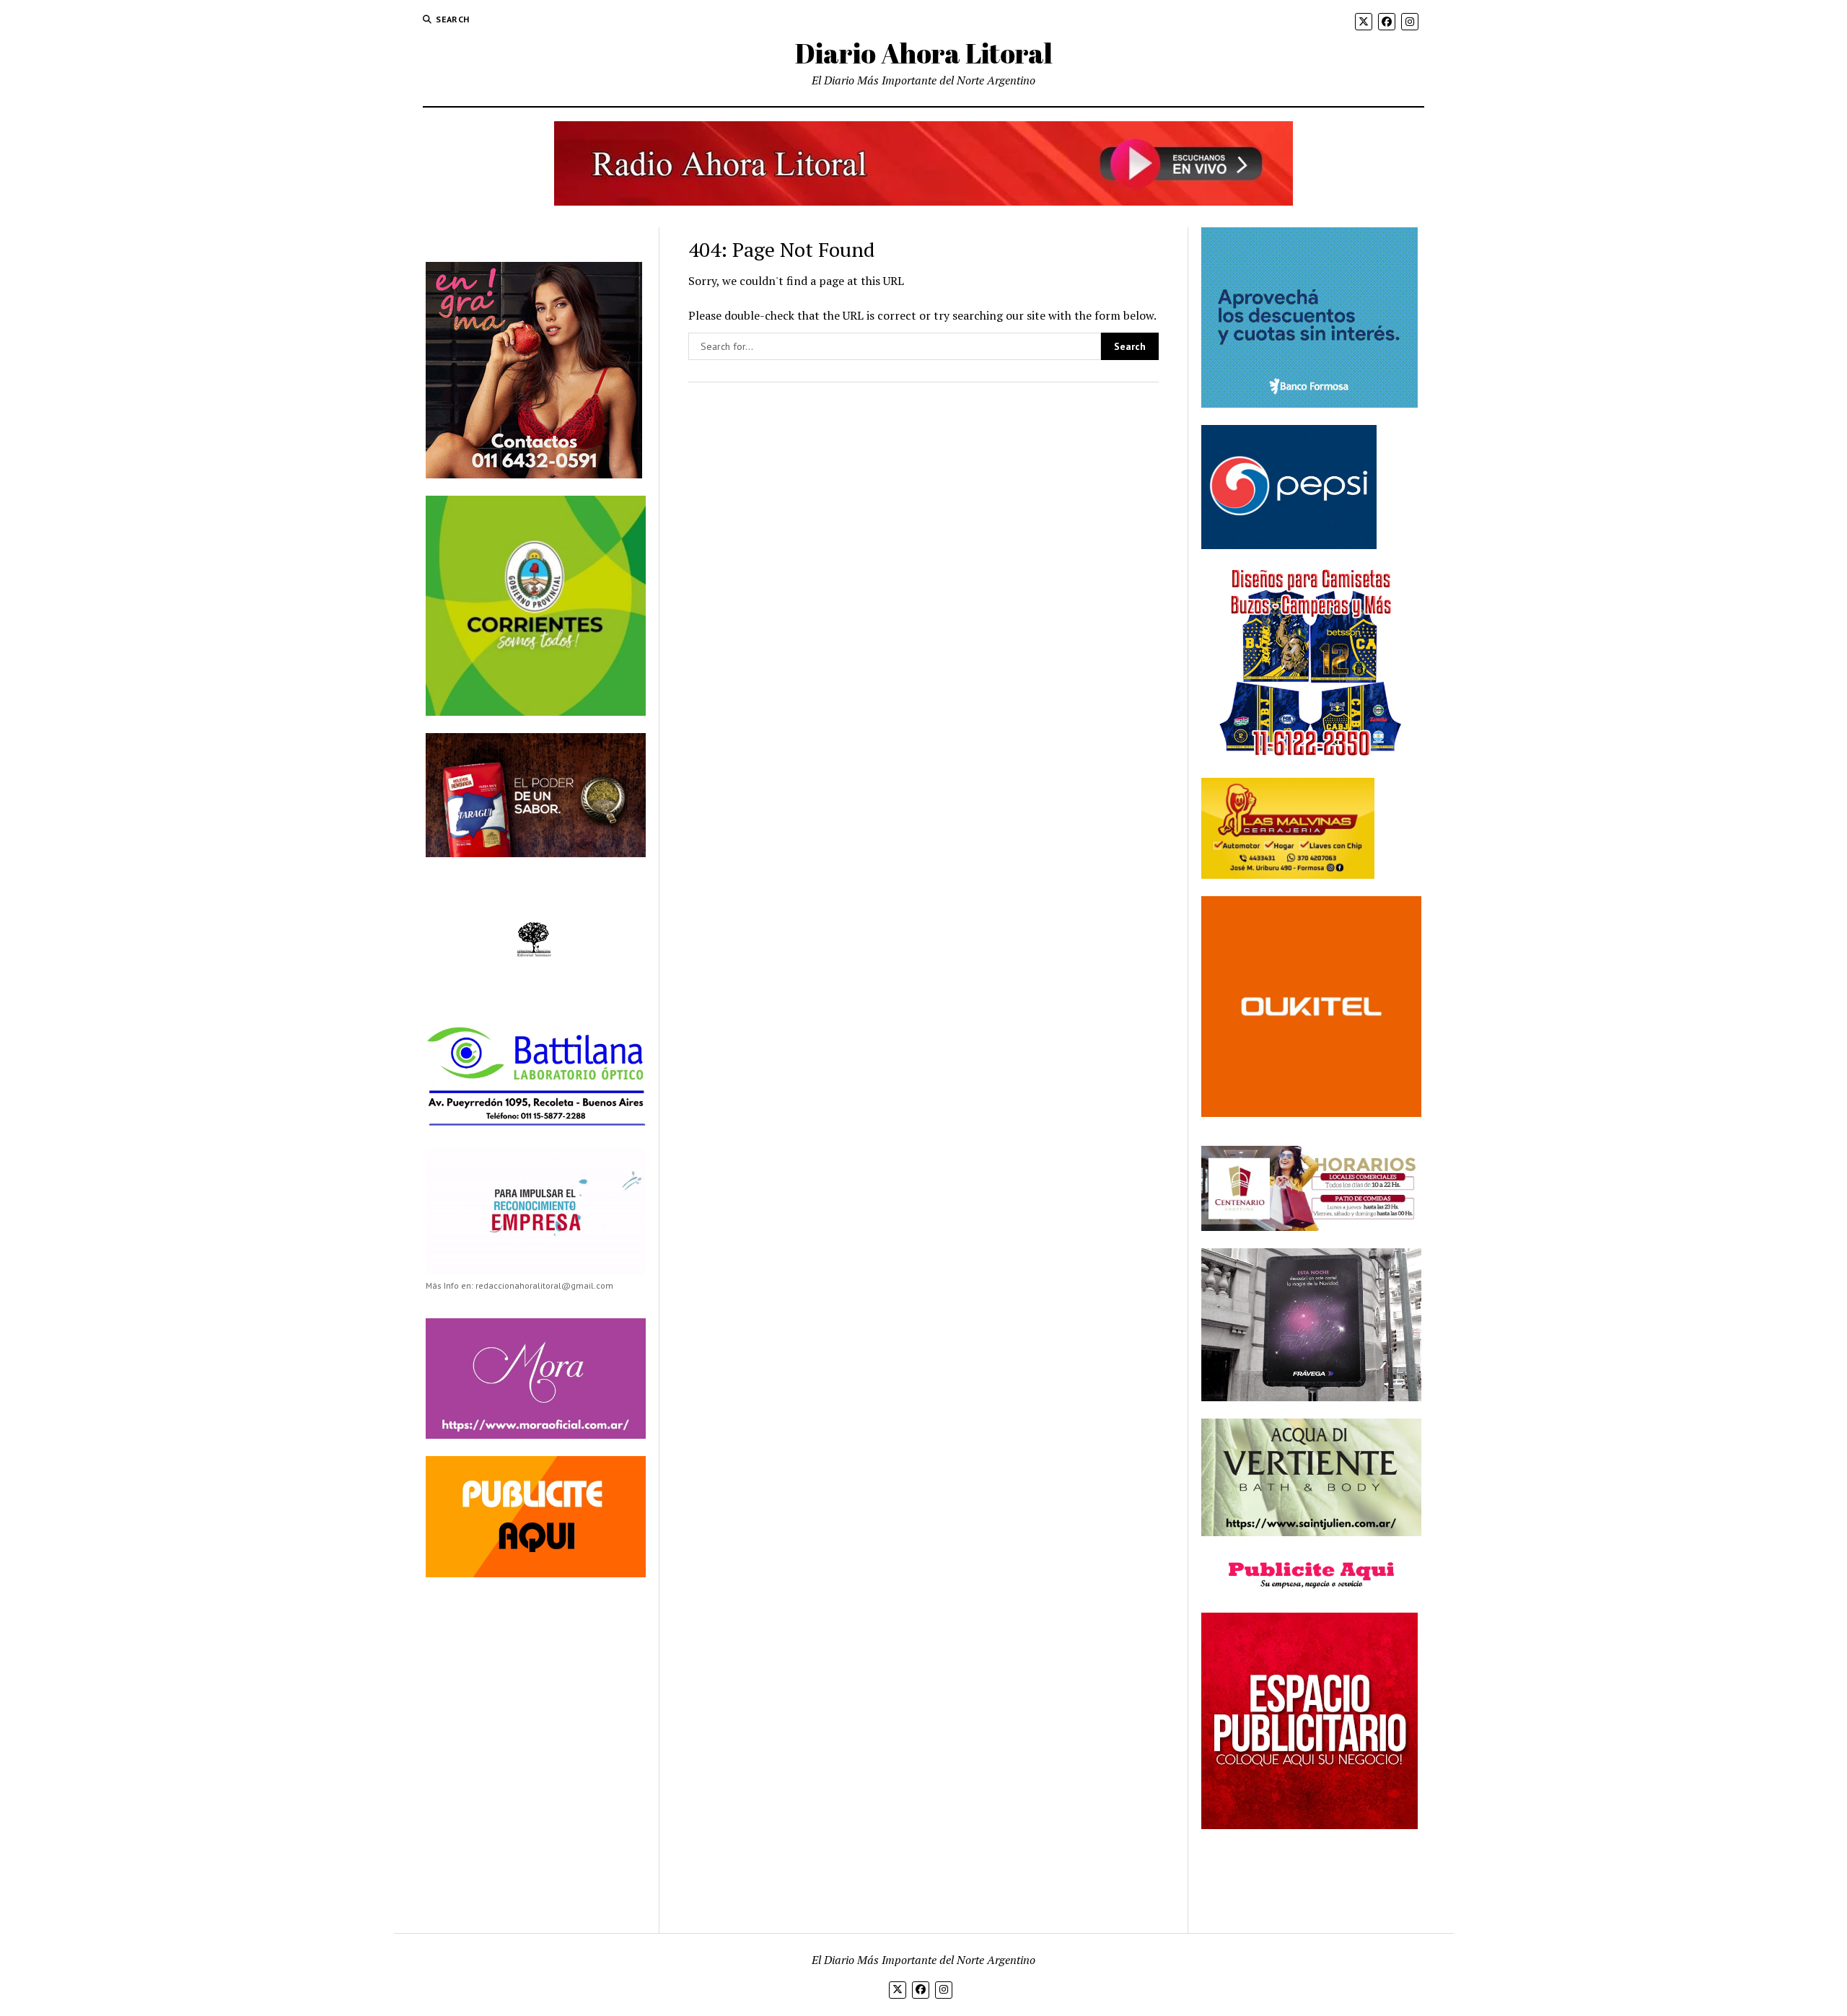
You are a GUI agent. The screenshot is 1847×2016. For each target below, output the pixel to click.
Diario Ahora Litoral (924, 53)
